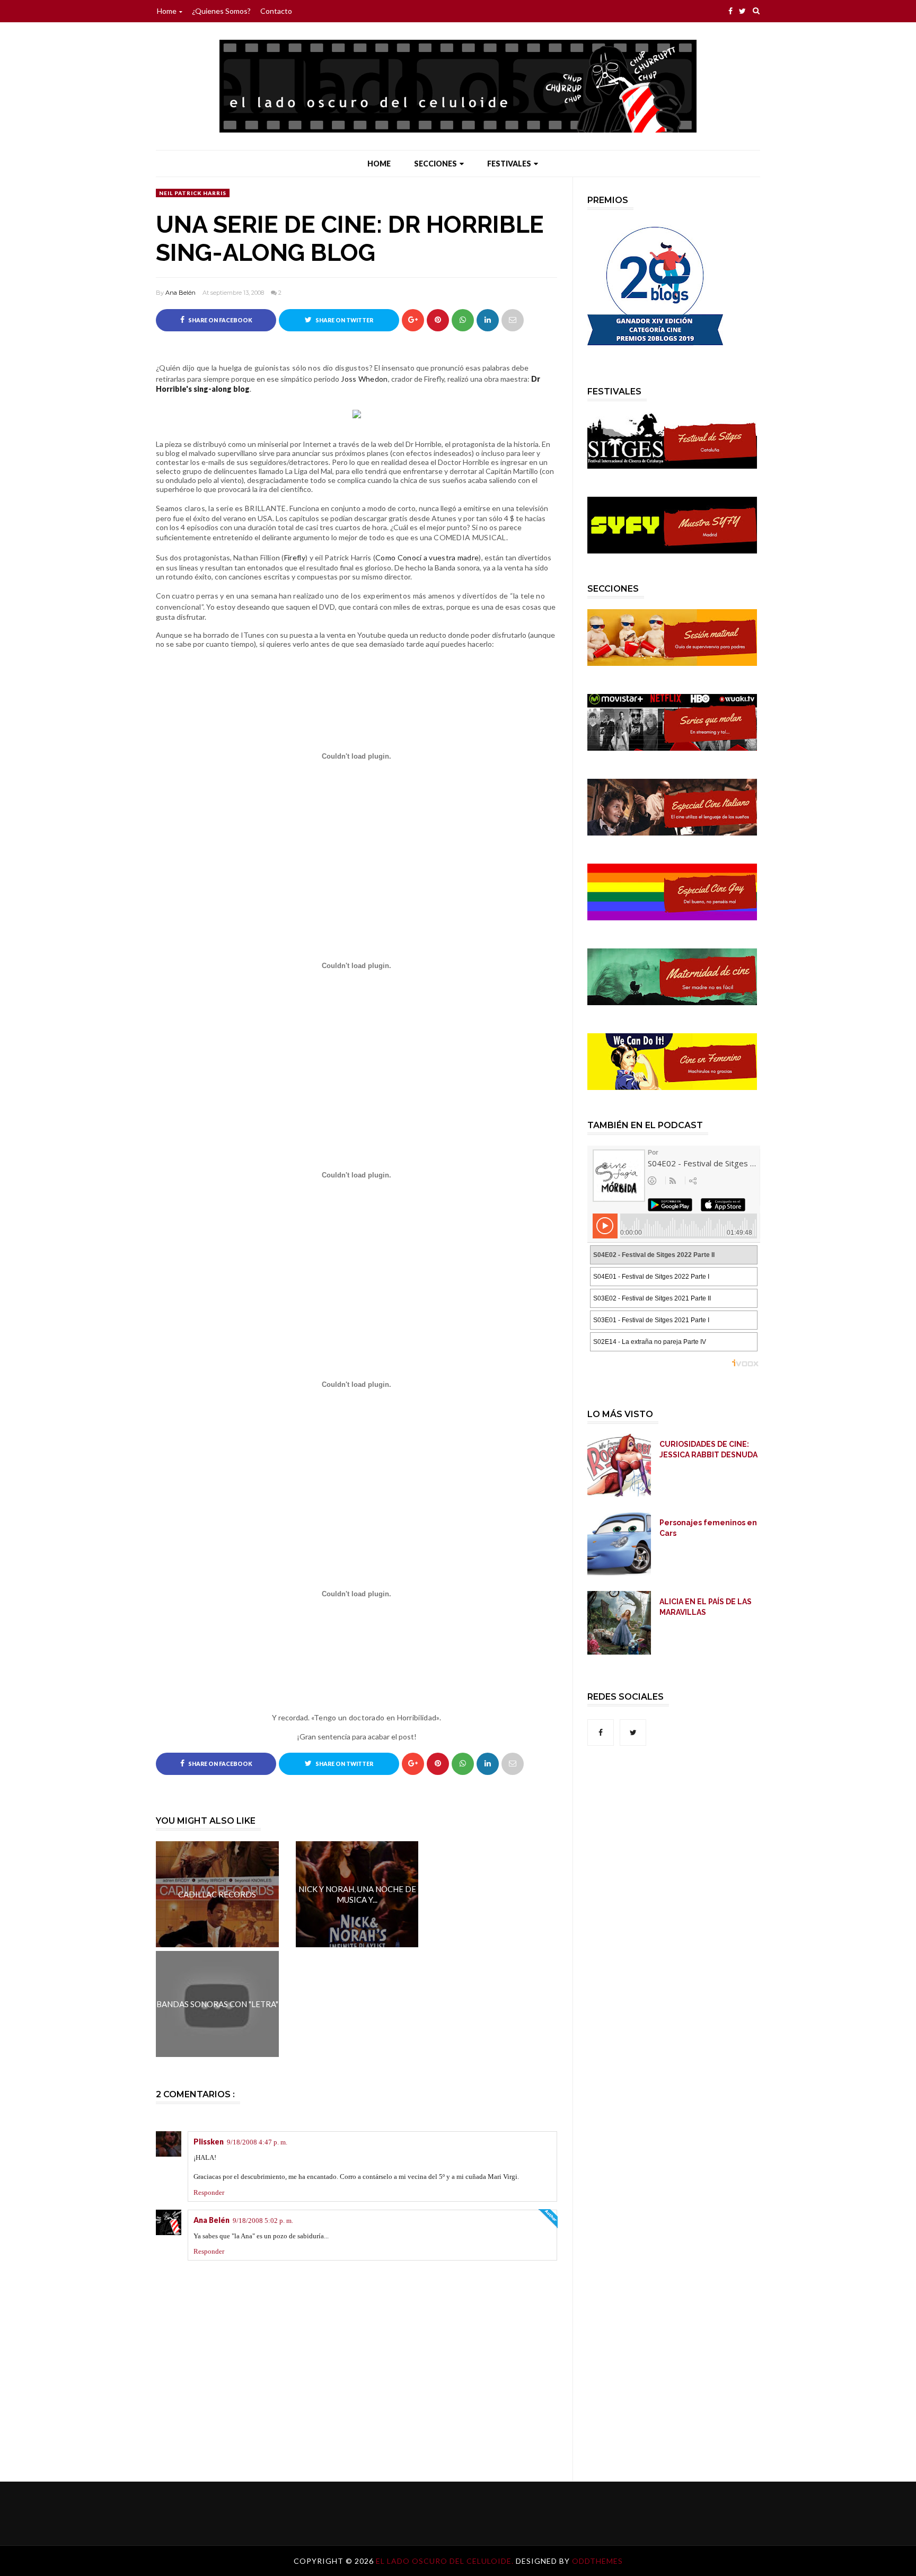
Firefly (295, 557)
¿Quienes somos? (221, 11)
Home (167, 11)
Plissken (209, 2142)
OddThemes (597, 2561)
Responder (209, 2192)
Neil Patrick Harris (193, 193)
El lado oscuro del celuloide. (446, 2561)
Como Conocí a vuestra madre (427, 557)
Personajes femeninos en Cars (708, 1528)
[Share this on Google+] (413, 320)
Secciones (435, 164)
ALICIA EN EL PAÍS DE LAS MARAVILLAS (706, 1607)
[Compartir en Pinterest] (513, 320)
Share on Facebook (220, 320)
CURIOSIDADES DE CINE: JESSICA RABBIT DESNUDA (708, 1449)
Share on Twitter (344, 320)
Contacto (276, 11)
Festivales (509, 164)
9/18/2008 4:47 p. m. (257, 2142)
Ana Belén (180, 293)
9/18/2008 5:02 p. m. (263, 2221)
